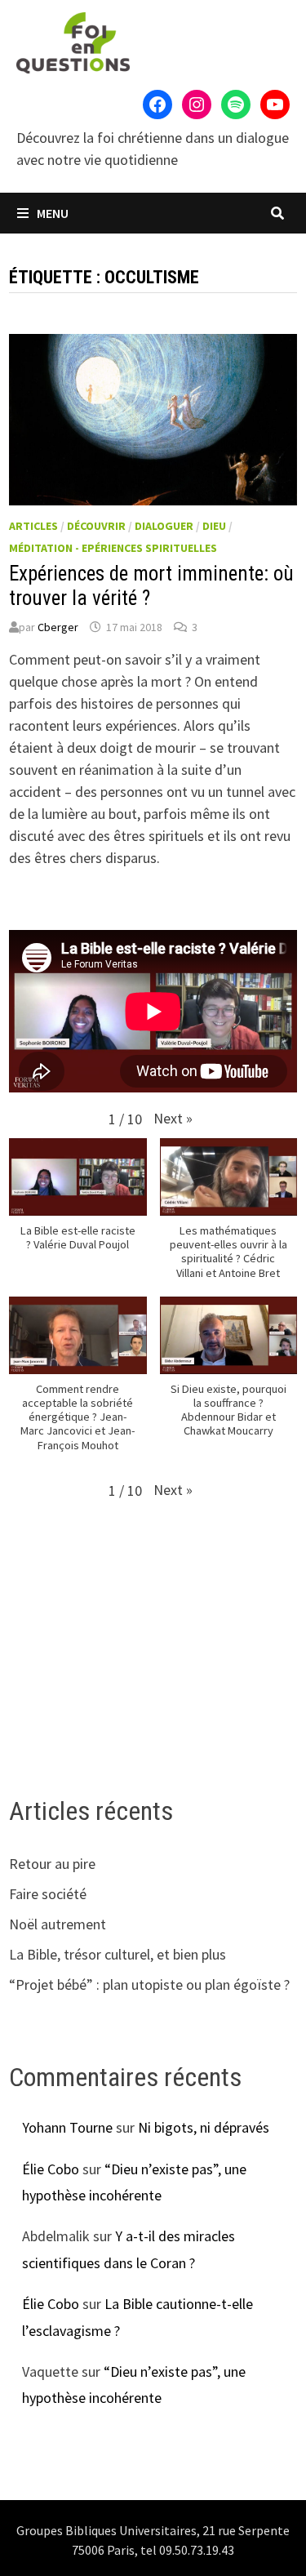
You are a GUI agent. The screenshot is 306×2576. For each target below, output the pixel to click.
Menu (51, 213)
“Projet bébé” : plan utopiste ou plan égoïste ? (149, 1984)
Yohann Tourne (67, 2127)
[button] (173, 1118)
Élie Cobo (51, 2169)
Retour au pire (52, 1864)
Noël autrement (58, 1924)
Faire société (48, 1894)
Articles (33, 526)
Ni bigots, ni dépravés (204, 2127)
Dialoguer (164, 526)
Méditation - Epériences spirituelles (113, 548)
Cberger (58, 627)
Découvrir (96, 526)
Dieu (214, 526)
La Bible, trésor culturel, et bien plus (118, 1954)
